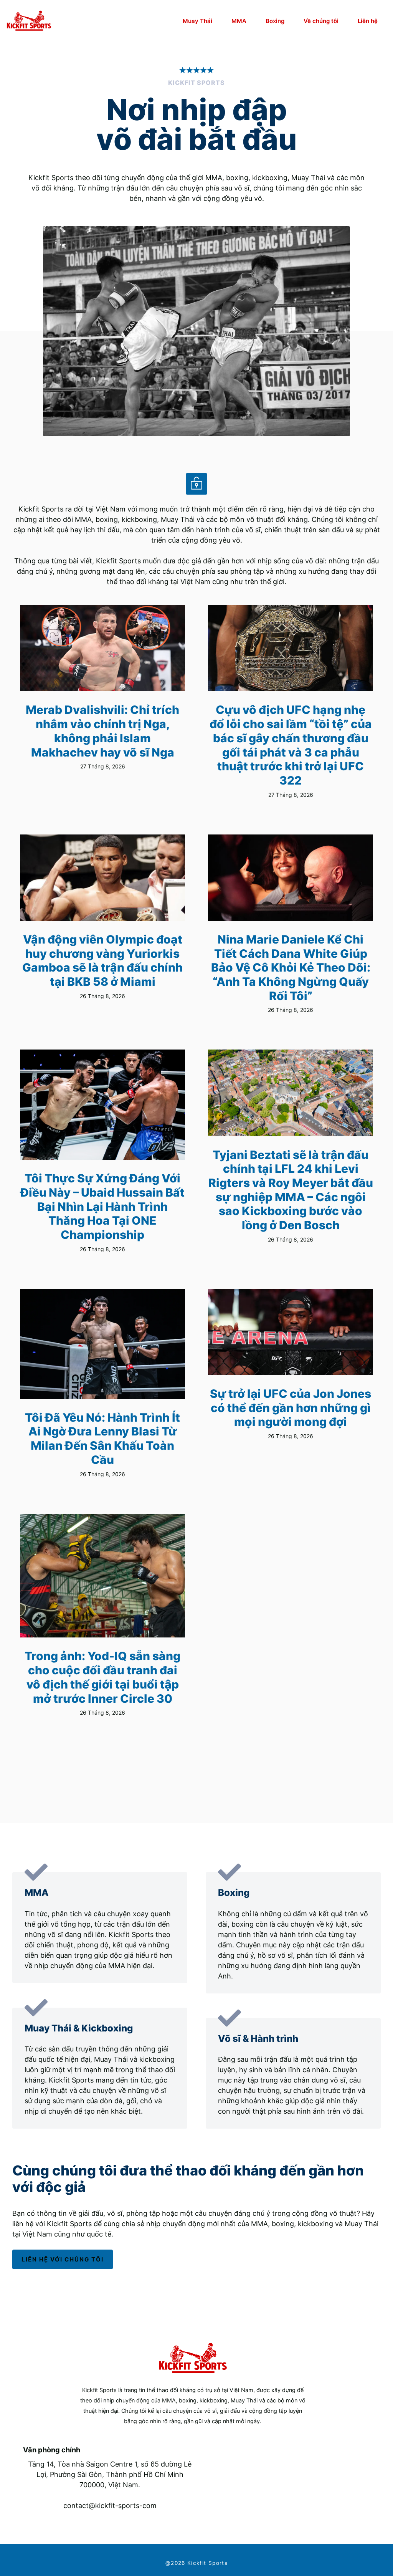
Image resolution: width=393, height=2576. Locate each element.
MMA (239, 21)
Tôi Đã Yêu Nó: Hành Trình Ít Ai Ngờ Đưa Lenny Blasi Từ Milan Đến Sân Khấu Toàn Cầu (102, 1439)
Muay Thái (197, 21)
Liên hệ (368, 21)
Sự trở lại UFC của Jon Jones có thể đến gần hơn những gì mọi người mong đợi (291, 1408)
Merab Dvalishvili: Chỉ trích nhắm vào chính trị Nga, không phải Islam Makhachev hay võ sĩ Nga (102, 731)
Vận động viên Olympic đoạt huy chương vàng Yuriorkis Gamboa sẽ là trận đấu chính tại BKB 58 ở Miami (102, 960)
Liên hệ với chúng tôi (63, 2259)
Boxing (275, 21)
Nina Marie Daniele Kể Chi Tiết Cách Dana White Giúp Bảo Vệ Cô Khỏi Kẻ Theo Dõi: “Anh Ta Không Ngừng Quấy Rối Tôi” (291, 968)
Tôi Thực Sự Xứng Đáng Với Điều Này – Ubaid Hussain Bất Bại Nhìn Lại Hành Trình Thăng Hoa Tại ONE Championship (102, 1206)
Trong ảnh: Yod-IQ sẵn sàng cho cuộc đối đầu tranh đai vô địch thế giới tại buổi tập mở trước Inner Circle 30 (102, 1677)
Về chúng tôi (321, 21)
